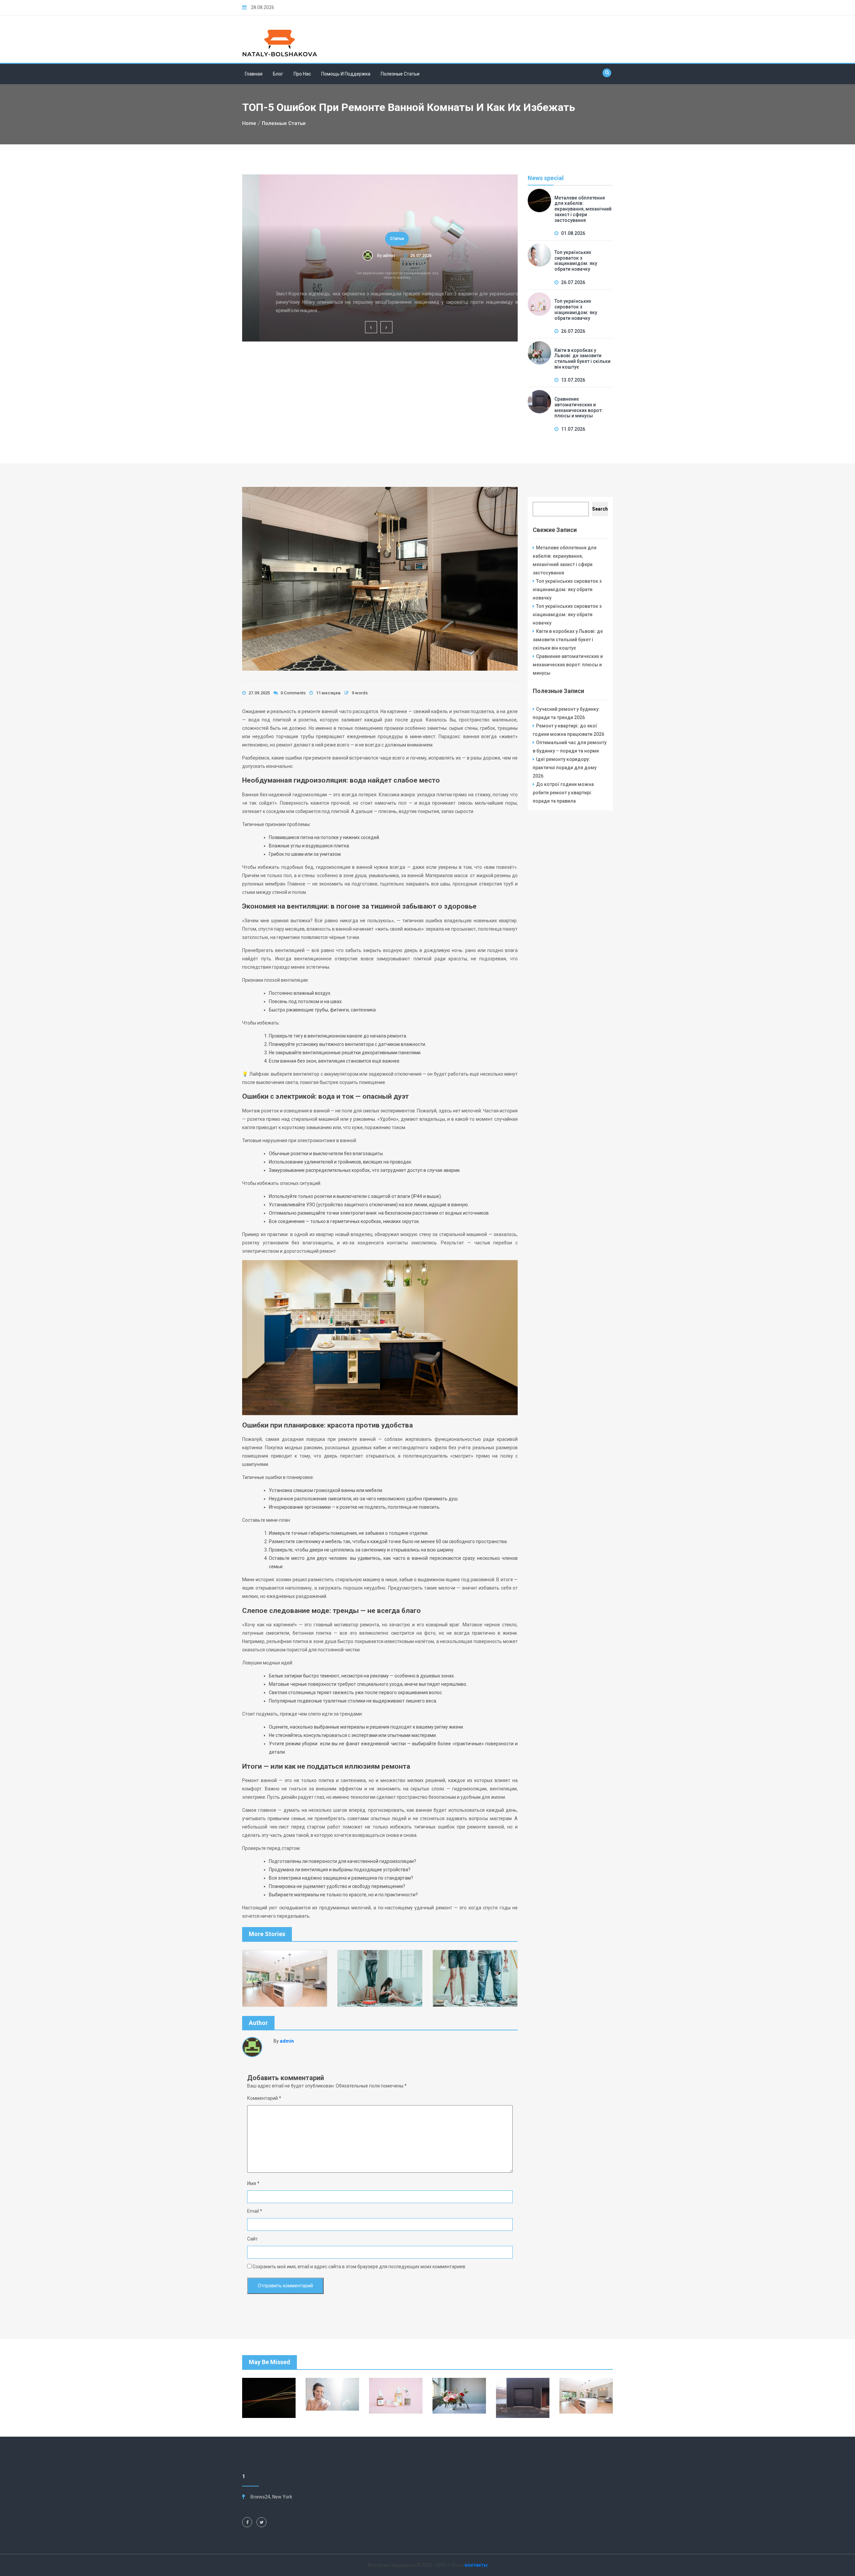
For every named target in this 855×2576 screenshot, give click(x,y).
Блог (278, 74)
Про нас (302, 74)
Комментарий (264, 2098)
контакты (476, 2565)
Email (255, 2211)
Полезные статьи (400, 74)
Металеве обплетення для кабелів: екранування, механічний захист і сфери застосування (583, 209)
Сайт (252, 2239)
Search (600, 509)
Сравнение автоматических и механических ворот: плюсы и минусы (579, 407)
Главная (254, 74)
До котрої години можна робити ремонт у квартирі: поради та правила (563, 793)
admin (372, 255)
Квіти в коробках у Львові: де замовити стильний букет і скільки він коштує (582, 359)
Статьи (380, 239)
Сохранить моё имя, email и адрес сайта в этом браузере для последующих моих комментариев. (359, 2267)
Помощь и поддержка (346, 74)
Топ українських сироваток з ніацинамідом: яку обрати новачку (380, 275)
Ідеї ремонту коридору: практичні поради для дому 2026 (565, 768)
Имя (253, 2183)
